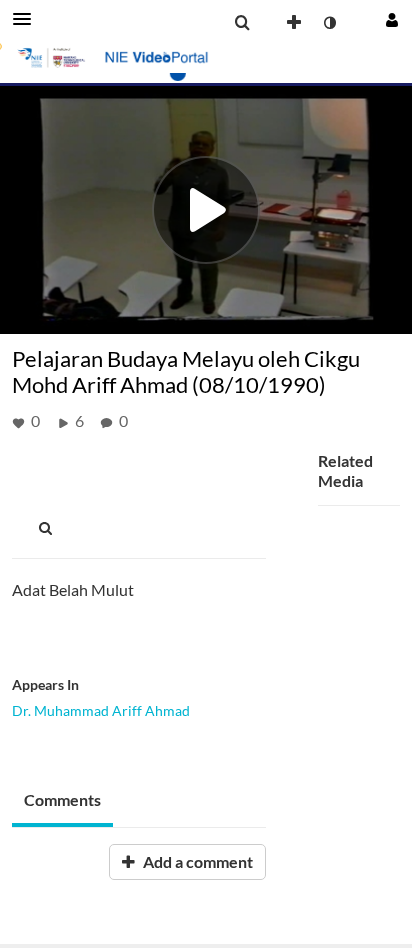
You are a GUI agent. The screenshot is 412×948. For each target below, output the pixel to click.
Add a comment (196, 861)
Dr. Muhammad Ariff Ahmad (101, 710)
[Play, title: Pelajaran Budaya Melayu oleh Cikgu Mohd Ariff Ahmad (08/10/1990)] (206, 210)
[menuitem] (242, 23)
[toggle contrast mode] (329, 23)
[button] (28, 19)
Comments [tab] (62, 799)
